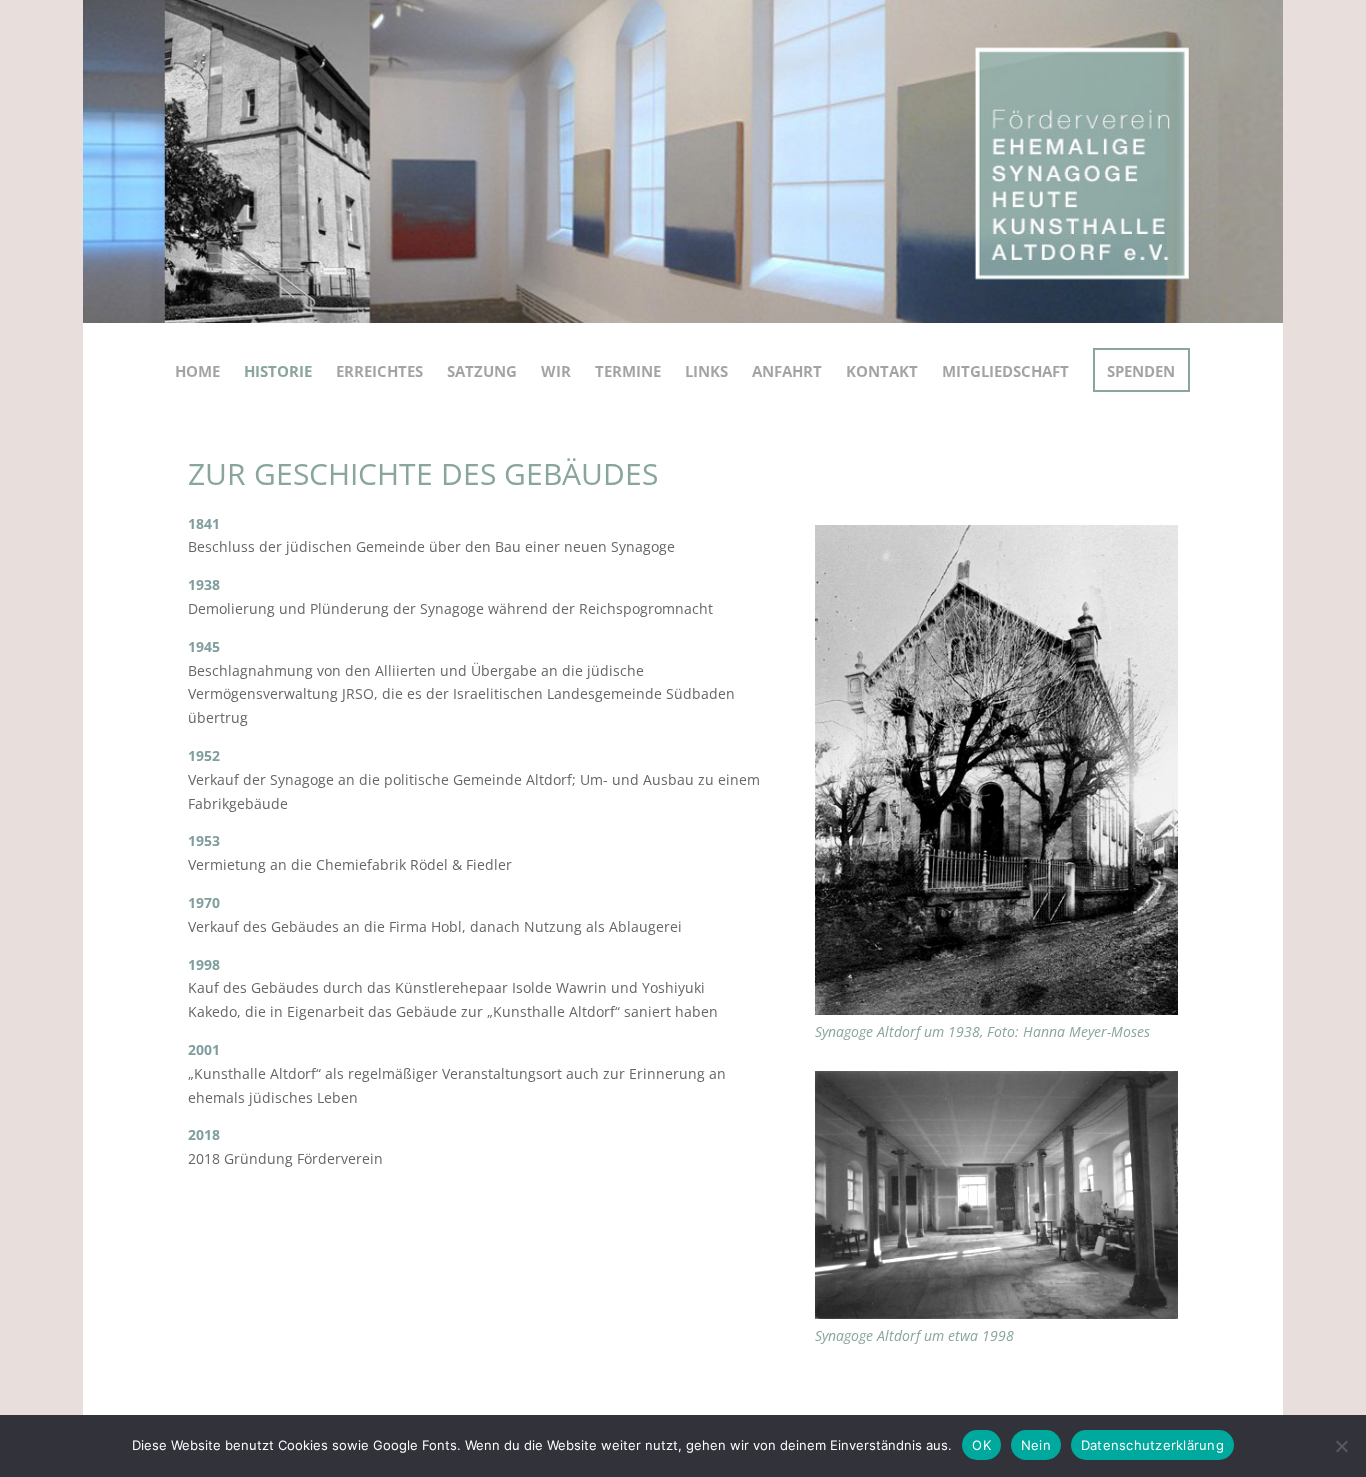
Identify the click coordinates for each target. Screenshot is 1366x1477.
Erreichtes (379, 371)
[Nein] (1341, 1446)
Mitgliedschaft (1005, 371)
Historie (278, 371)
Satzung (482, 371)
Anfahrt (787, 371)
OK (981, 1445)
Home (197, 371)
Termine (628, 371)
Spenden (1141, 371)
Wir (556, 371)
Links (706, 371)
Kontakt (882, 371)
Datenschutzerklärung (1152, 1445)
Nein (1036, 1445)
